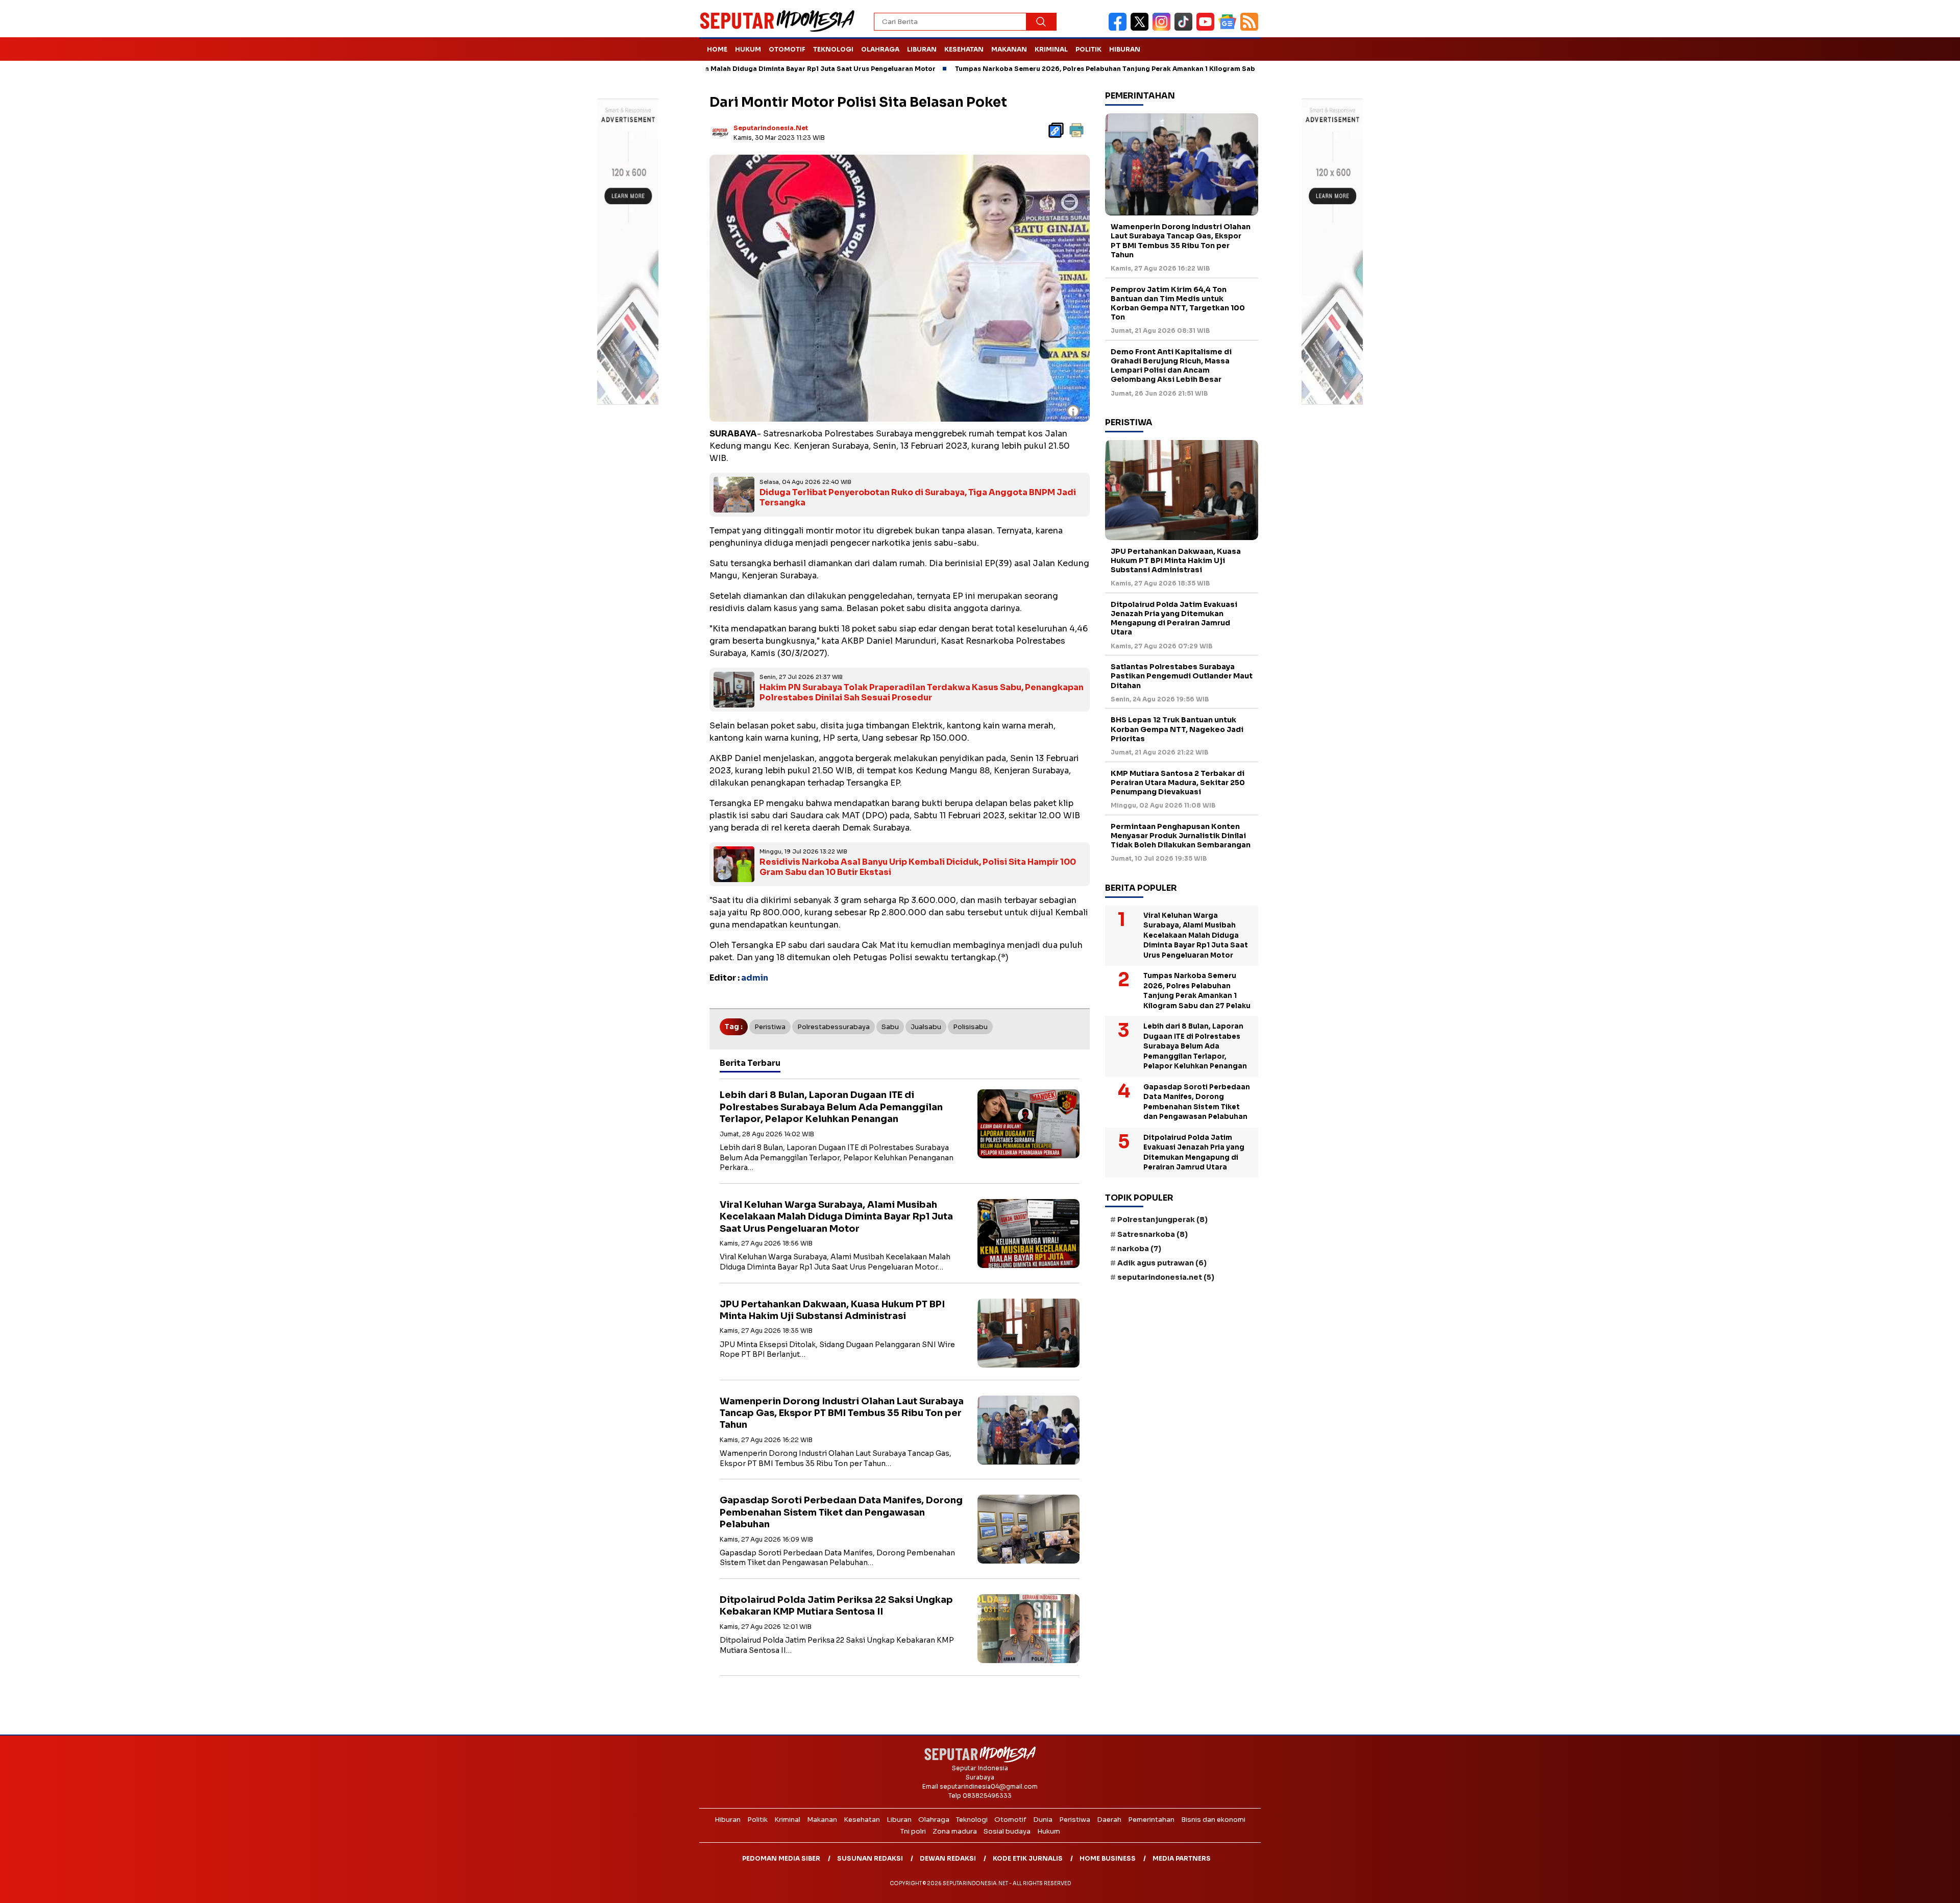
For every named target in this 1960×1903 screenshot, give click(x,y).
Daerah (1109, 1820)
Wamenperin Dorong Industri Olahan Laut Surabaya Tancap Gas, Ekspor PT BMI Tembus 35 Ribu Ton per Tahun (842, 1413)
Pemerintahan (1151, 1820)
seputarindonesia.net (771, 128)
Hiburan (1125, 49)
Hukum (748, 49)
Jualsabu (926, 1027)
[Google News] (1229, 28)
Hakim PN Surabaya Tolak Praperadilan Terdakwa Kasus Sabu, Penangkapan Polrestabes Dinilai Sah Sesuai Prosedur (922, 693)
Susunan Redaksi (870, 1858)
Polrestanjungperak (1162, 1219)
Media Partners (1182, 1858)
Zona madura (955, 1831)
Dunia (1043, 1820)
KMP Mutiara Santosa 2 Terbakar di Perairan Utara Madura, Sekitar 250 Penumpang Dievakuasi (1178, 783)
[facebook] (1120, 28)
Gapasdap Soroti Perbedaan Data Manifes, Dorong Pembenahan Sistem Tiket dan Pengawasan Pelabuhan (841, 1512)
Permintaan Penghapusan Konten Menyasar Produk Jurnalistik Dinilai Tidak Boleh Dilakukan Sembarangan (1181, 836)
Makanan (1009, 49)
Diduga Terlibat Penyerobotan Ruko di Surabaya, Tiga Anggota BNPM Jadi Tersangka (918, 498)
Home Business (1108, 1858)
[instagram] (1163, 28)
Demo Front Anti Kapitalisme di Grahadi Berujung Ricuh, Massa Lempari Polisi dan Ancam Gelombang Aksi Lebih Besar (1171, 366)
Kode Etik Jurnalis (1028, 1858)
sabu (890, 1027)
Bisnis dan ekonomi (1213, 1820)
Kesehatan (964, 49)
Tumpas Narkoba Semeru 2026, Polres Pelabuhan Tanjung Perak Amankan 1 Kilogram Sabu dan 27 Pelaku (1027, 69)
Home (717, 49)
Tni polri (913, 1831)
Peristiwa (770, 1027)
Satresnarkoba (1153, 1234)
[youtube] (1207, 28)
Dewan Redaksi (948, 1858)
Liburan (922, 49)
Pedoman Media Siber (781, 1858)
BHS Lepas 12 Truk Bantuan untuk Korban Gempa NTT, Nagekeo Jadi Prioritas (1177, 729)
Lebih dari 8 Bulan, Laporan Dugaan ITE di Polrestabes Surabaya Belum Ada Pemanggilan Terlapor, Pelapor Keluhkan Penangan (831, 1107)
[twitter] (1142, 28)
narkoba (1139, 1249)
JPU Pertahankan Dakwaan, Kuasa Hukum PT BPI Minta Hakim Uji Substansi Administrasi (832, 1310)
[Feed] (1251, 28)
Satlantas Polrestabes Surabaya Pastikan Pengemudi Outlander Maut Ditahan (1182, 676)
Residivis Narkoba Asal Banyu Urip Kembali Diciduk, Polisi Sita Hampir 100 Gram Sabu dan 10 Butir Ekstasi (918, 867)
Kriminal (1051, 49)
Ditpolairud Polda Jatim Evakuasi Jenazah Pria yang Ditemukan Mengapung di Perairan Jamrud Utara (1174, 618)
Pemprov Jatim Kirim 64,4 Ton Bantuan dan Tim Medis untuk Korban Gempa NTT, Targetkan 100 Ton (1178, 303)
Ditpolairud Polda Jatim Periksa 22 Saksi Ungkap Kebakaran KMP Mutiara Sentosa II (836, 1606)
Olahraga (880, 49)
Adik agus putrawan (1162, 1263)
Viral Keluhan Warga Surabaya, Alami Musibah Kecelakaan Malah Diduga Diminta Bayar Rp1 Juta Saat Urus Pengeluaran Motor (836, 1217)
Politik (1088, 49)
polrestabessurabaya (834, 1027)
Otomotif (787, 49)
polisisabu (970, 1027)
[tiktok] (1185, 28)
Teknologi (833, 49)
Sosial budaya (1007, 1831)
